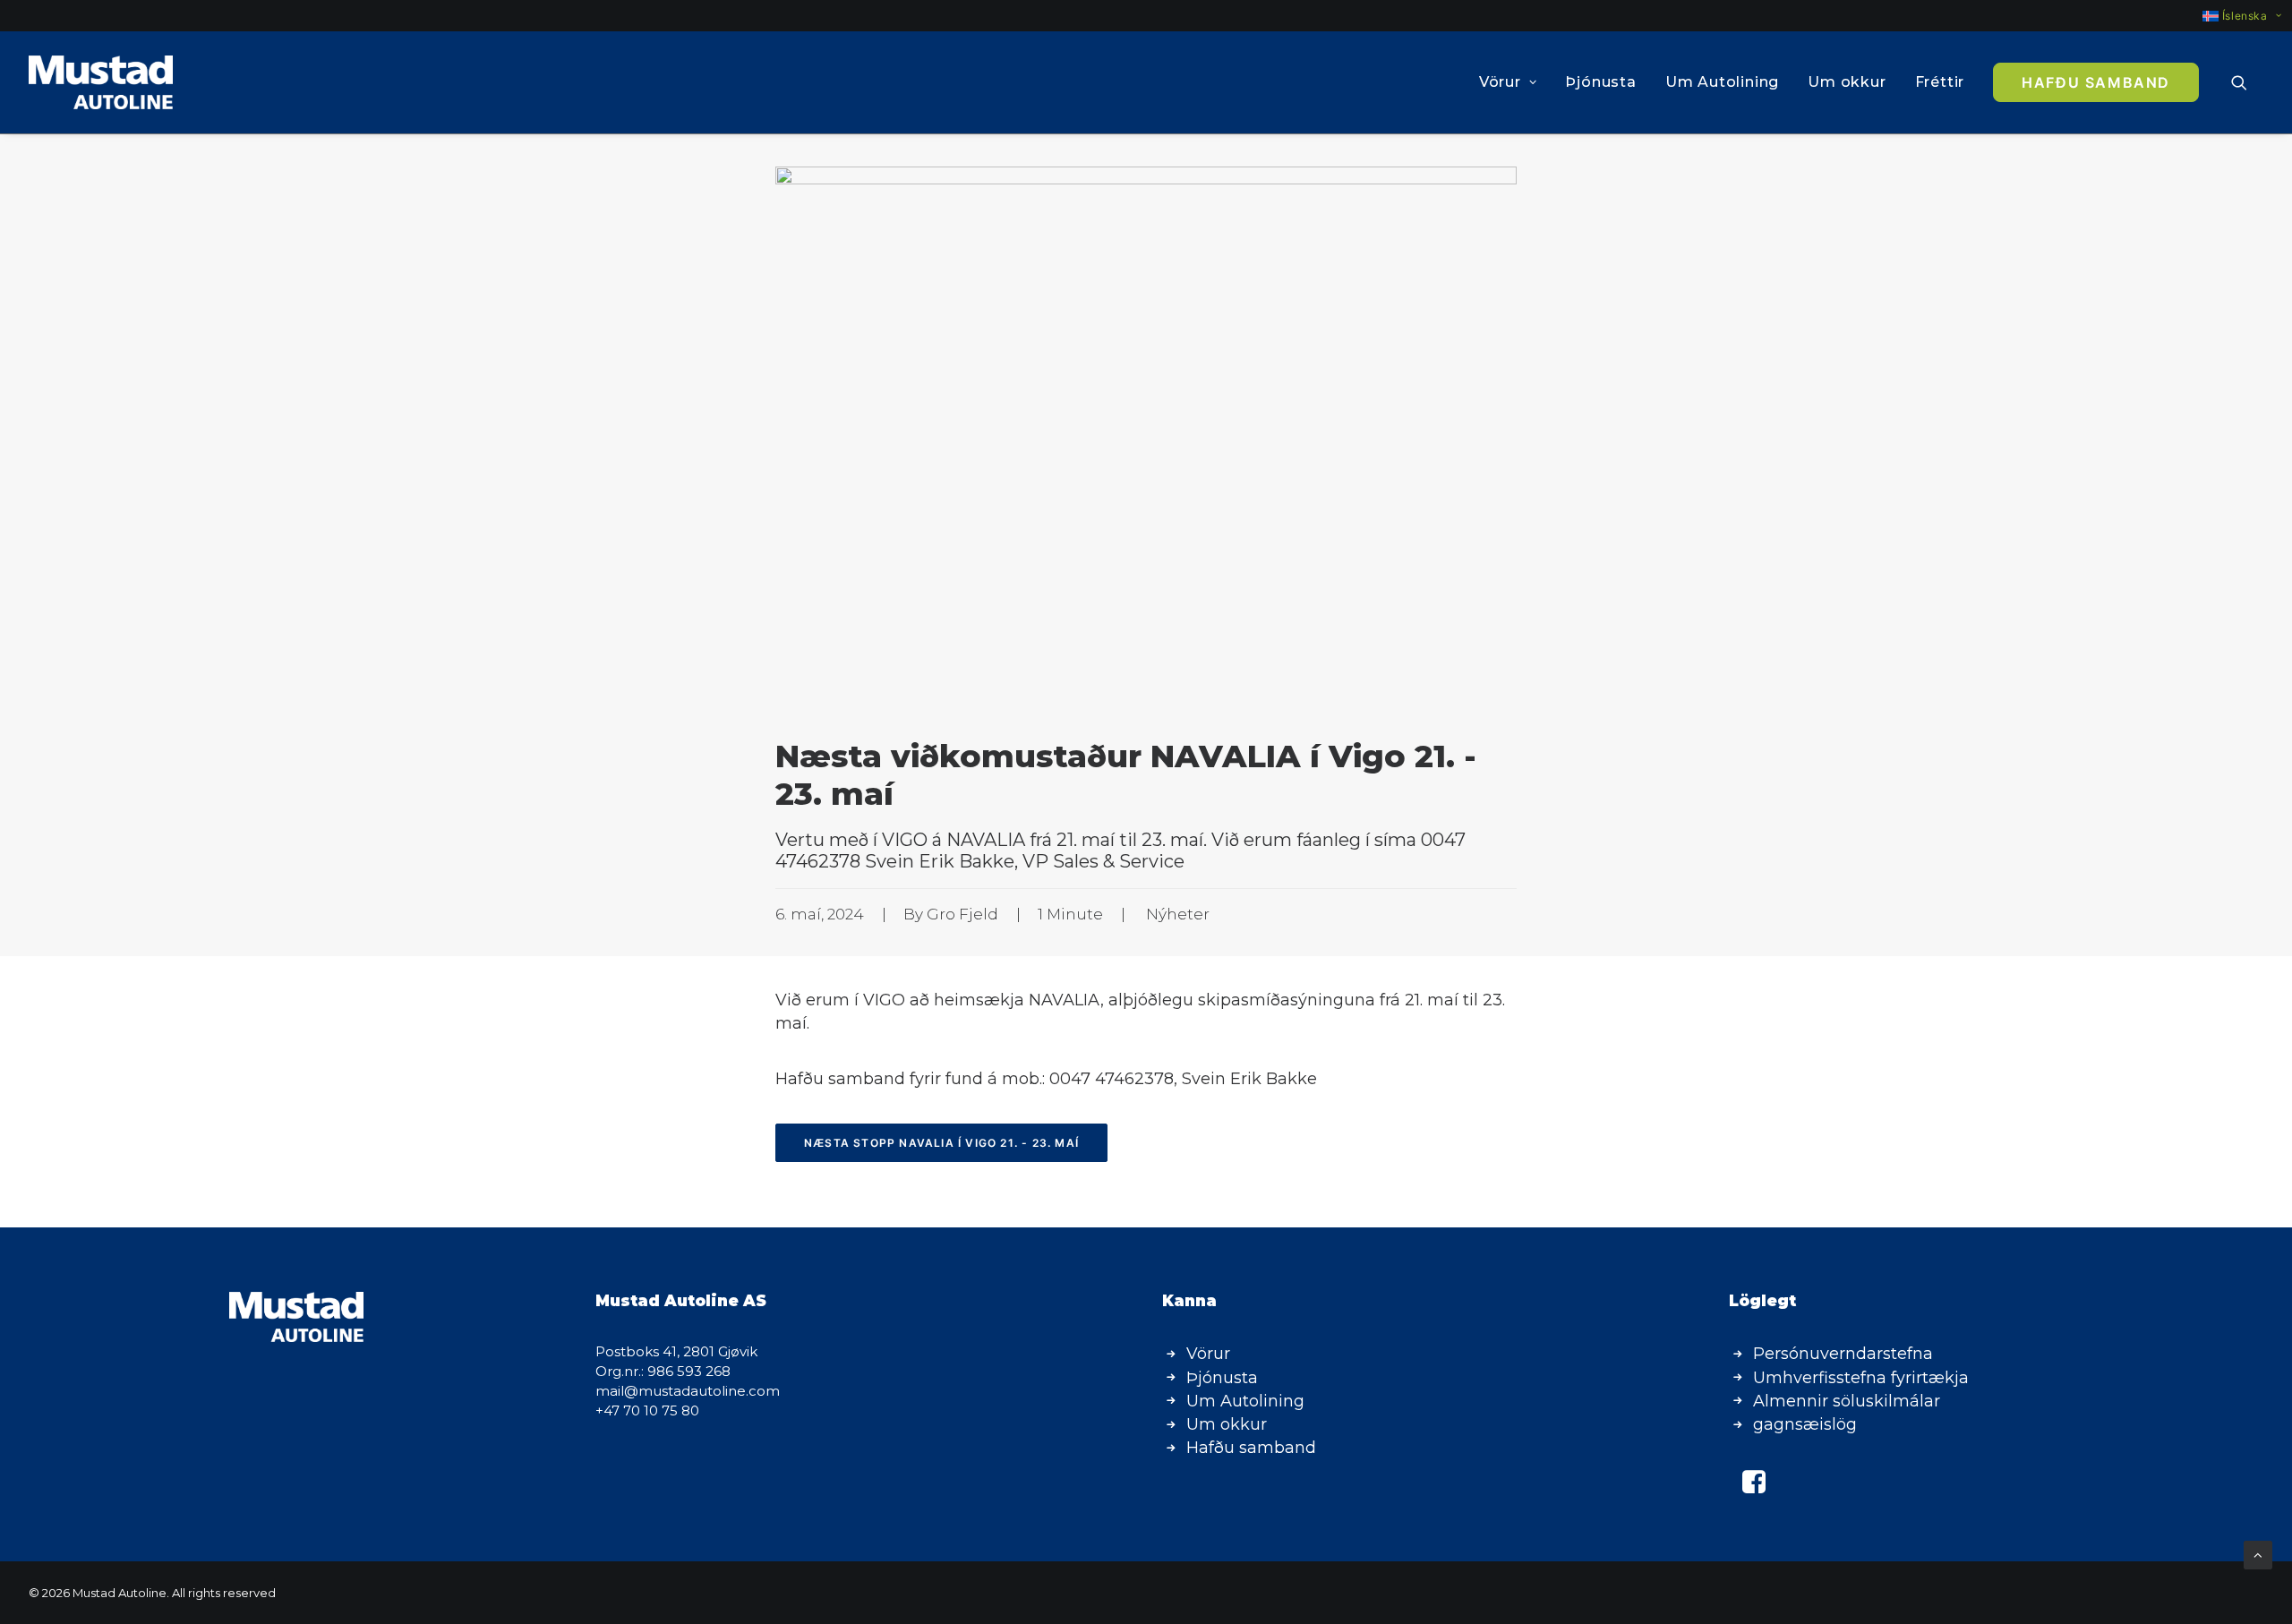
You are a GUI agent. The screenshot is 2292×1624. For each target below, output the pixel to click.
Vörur (1500, 82)
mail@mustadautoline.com (688, 1391)
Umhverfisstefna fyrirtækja (1861, 1378)
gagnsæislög (1805, 1424)
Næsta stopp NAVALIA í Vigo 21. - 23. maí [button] (941, 1143)
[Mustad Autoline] (101, 82)
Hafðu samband (1251, 1448)
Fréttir (1940, 82)
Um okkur (1847, 82)
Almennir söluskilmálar (1847, 1401)
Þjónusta (1600, 82)
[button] (2247, 82)
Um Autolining (1722, 82)
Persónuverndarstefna (1843, 1354)
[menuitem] (2234, 16)
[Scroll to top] (2258, 1554)
